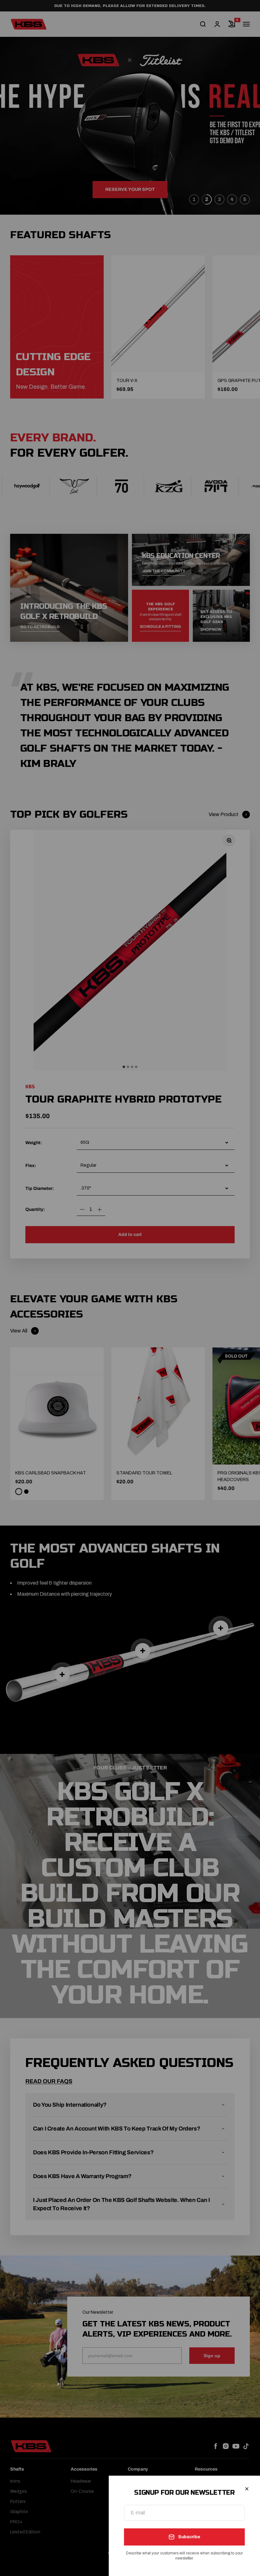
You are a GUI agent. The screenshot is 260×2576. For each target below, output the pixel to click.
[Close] (247, 2489)
